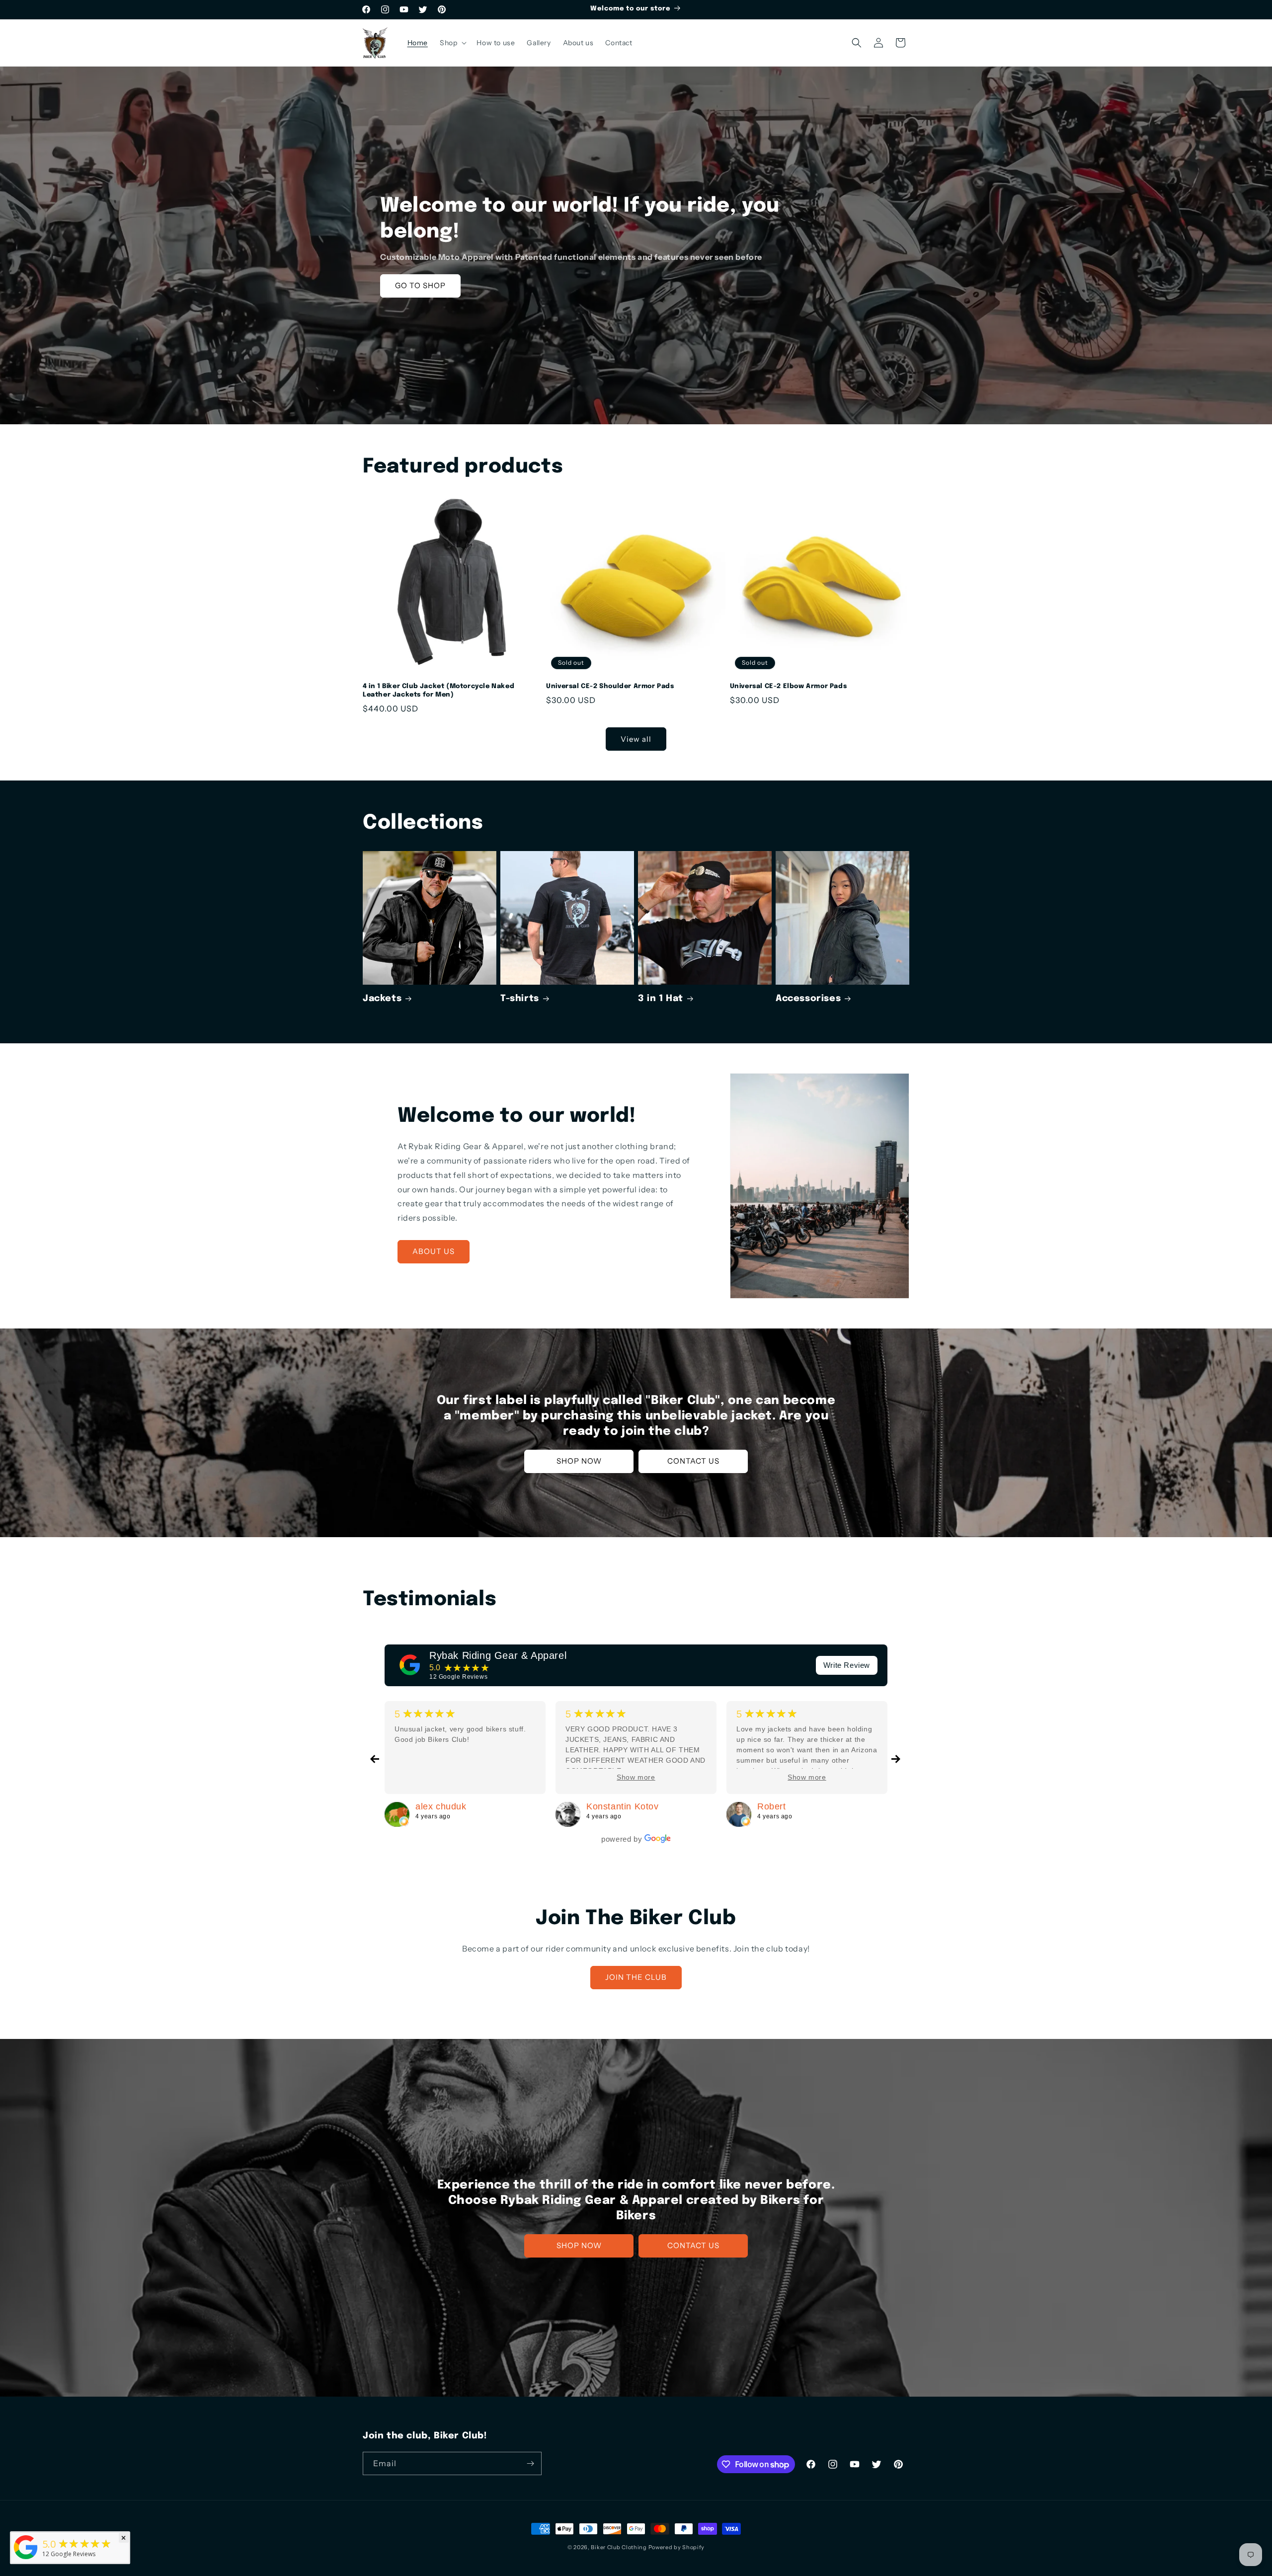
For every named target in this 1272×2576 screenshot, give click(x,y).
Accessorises (808, 999)
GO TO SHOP (420, 285)
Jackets (382, 999)
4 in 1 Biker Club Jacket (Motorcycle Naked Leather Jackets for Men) (438, 691)
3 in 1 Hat (661, 999)
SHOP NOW (579, 1461)
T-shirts (520, 999)
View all (636, 739)
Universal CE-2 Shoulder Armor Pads (610, 686)
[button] (452, 43)
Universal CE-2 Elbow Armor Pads (789, 686)
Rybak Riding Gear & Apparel (498, 1655)
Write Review (847, 1665)
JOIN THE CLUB (636, 1977)
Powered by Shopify (677, 2547)
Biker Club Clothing (619, 2547)
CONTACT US (693, 1461)
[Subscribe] (530, 2463)
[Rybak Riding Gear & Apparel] (410, 1665)
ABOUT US (434, 1251)
